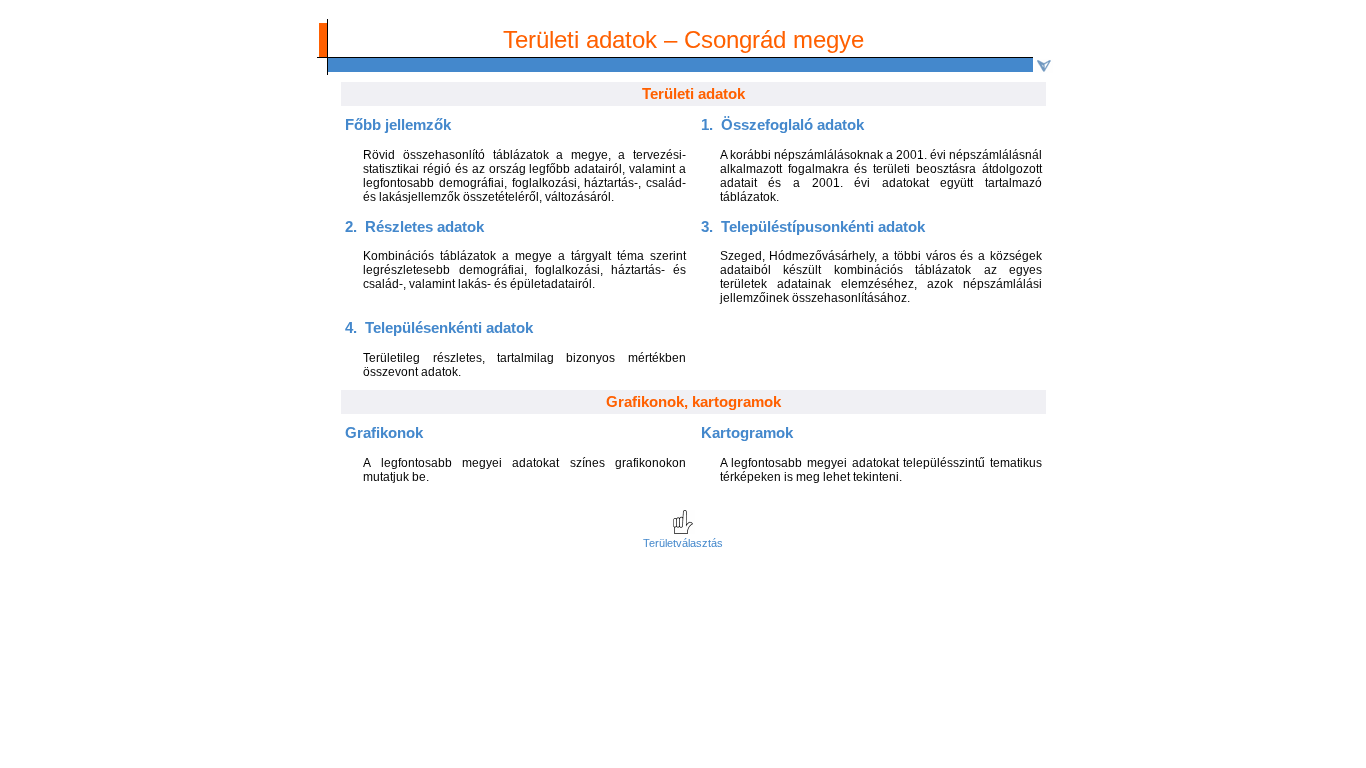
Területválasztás (683, 543)
